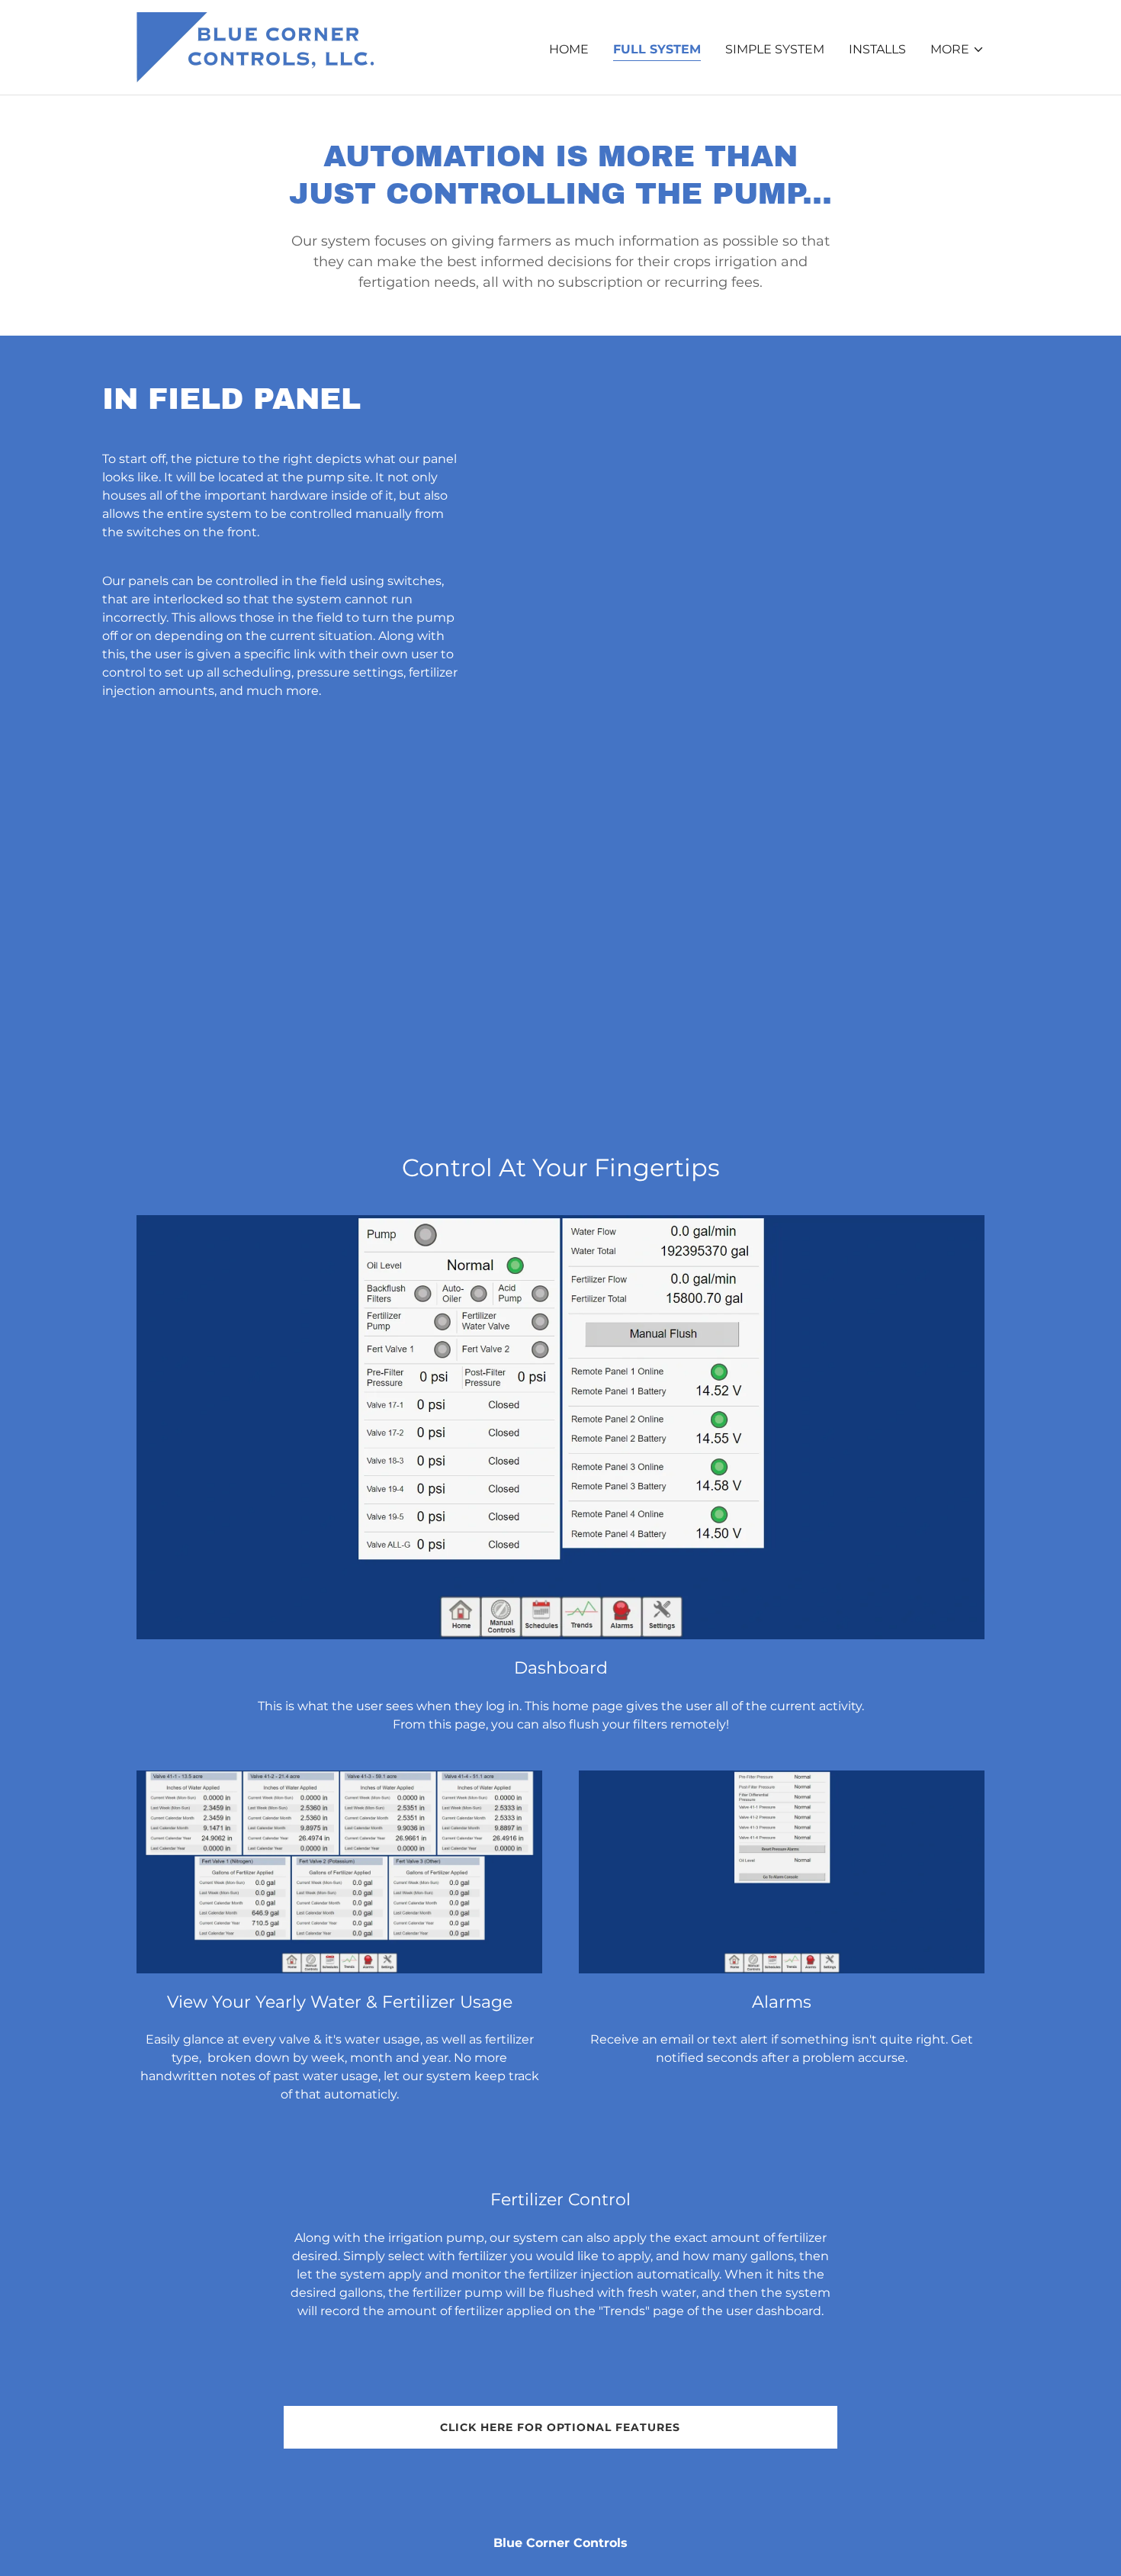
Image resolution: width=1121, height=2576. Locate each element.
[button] (957, 50)
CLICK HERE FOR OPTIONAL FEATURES (560, 2427)
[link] (255, 46)
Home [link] (569, 49)
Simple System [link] (775, 49)
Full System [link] (657, 49)
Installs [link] (877, 49)
